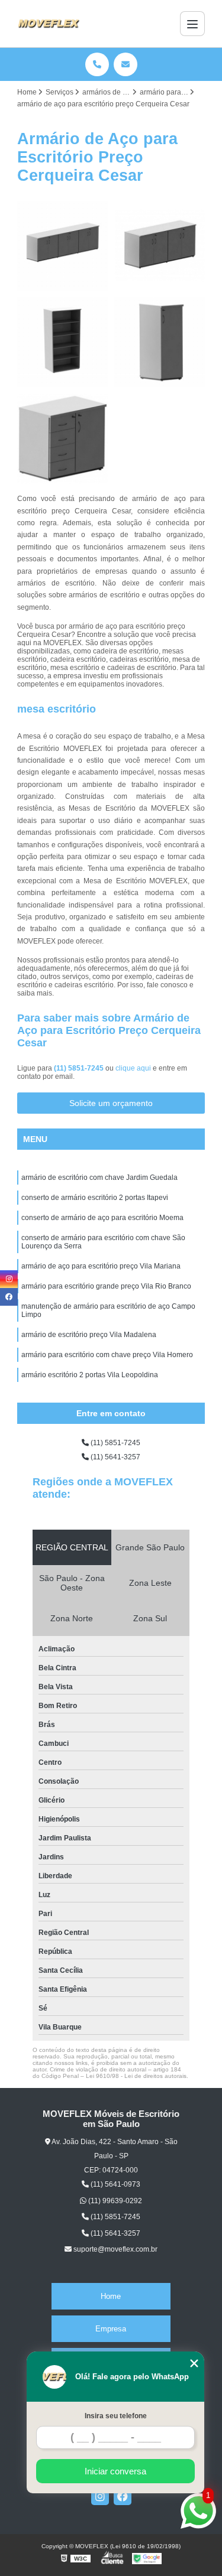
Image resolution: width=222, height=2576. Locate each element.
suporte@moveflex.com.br (115, 2249)
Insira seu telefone (116, 2416)
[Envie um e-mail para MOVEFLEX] (126, 64)
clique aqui (133, 1068)
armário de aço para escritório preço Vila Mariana (101, 1266)
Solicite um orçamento (111, 1103)
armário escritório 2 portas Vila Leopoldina (90, 1375)
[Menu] (192, 24)
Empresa (111, 2329)
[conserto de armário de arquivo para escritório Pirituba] (63, 438)
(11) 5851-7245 (80, 1068)
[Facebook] (123, 2496)
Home (111, 2296)
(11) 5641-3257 (115, 1457)
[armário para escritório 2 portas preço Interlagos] (160, 245)
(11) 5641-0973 (115, 2184)
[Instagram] (100, 2496)
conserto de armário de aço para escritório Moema (102, 1218)
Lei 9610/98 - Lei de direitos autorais (136, 2076)
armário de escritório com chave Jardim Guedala (99, 1178)
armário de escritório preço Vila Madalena (89, 1335)
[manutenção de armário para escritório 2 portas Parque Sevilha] (63, 342)
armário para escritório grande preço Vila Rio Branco (106, 1286)
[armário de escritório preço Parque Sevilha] (160, 342)
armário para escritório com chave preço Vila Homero (107, 1355)
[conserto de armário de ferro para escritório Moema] (63, 245)
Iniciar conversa (115, 2471)
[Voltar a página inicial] (49, 24)
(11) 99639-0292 (114, 2201)
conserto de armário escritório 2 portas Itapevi (95, 1198)
